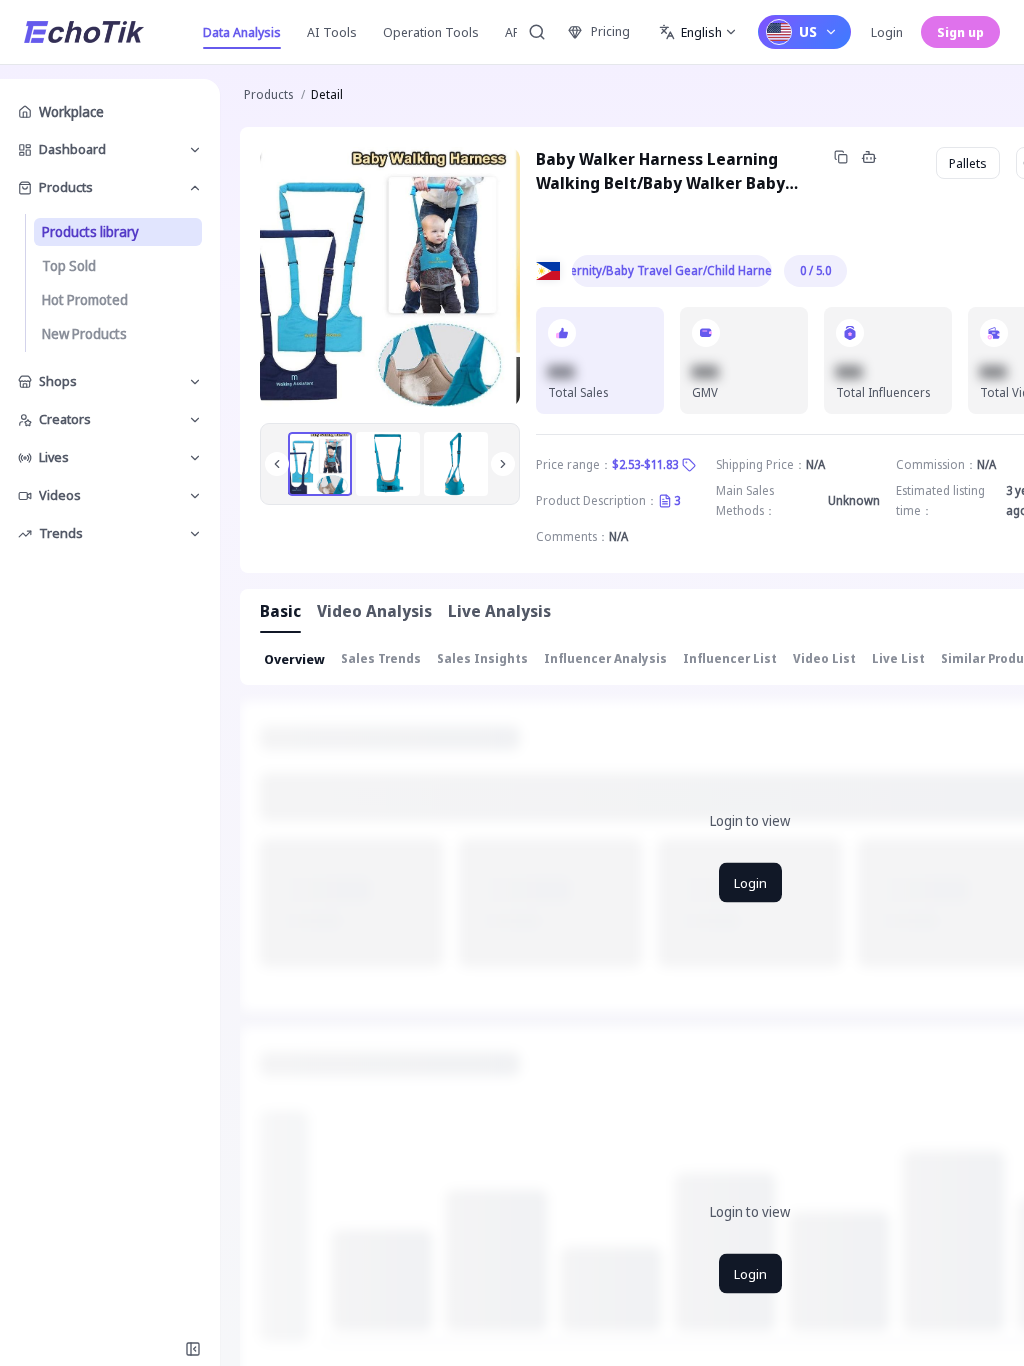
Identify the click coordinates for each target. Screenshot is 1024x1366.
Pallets (968, 163)
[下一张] (503, 464)
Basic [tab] (280, 611)
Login (887, 32)
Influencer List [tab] (730, 658)
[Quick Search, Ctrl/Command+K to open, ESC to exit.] (537, 32)
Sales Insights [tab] (482, 658)
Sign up (960, 32)
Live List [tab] (898, 658)
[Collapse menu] (193, 1349)
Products (268, 94)
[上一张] (277, 464)
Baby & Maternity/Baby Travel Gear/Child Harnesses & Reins (672, 270)
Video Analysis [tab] (374, 611)
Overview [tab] (294, 659)
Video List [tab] (824, 658)
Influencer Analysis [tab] (605, 658)
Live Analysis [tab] (499, 611)
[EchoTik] (84, 32)
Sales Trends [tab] (381, 658)
